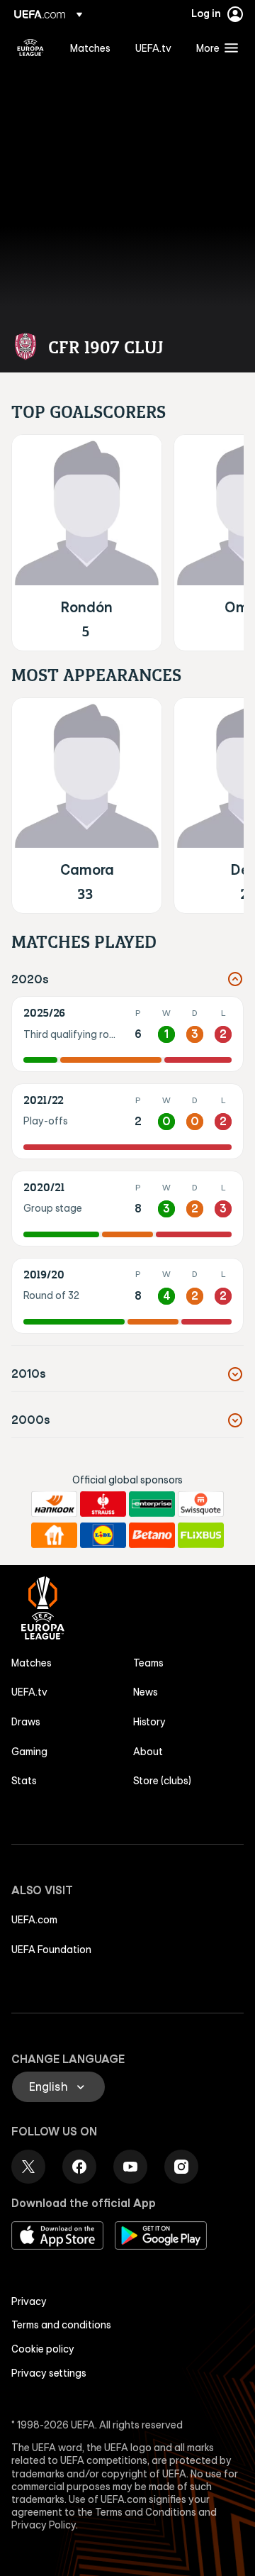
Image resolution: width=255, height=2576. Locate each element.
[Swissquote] (201, 1504)
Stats (24, 1781)
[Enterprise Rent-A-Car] (152, 1504)
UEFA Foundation (51, 1950)
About (148, 1752)
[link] (90, 48)
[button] (214, 48)
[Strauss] (103, 1504)
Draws (26, 1722)
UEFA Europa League (30, 48)
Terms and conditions (61, 2325)
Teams (148, 1663)
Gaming (29, 1752)
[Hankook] (54, 1504)
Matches (32, 1663)
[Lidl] (103, 1535)
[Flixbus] (201, 1535)
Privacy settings (49, 2373)
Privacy (29, 2301)
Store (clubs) (162, 1781)
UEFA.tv (29, 1692)
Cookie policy (43, 2349)
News (146, 1692)
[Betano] (152, 1535)
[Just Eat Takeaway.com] (54, 1535)
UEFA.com (34, 1920)
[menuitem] (91, 48)
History (149, 1722)
